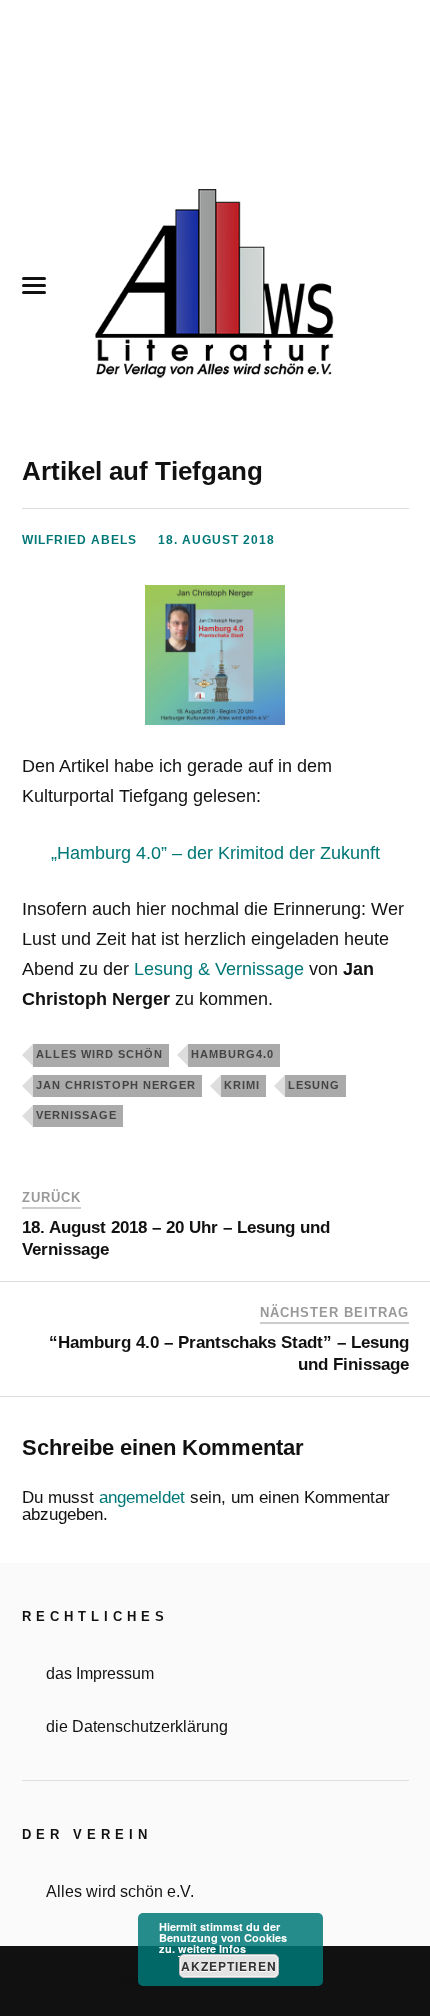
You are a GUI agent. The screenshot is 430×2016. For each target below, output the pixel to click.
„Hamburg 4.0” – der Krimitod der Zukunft (215, 853)
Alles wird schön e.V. (120, 1891)
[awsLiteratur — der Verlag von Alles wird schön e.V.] (215, 286)
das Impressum (100, 1673)
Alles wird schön (99, 1054)
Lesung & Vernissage (219, 969)
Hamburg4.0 (232, 1054)
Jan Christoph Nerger (116, 1085)
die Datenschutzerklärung (137, 1726)
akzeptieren (229, 1966)
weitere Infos (212, 1948)
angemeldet (142, 1497)
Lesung (314, 1085)
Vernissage (76, 1115)
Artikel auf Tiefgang (142, 471)
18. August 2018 (216, 540)
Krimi (242, 1085)
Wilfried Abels (79, 540)
